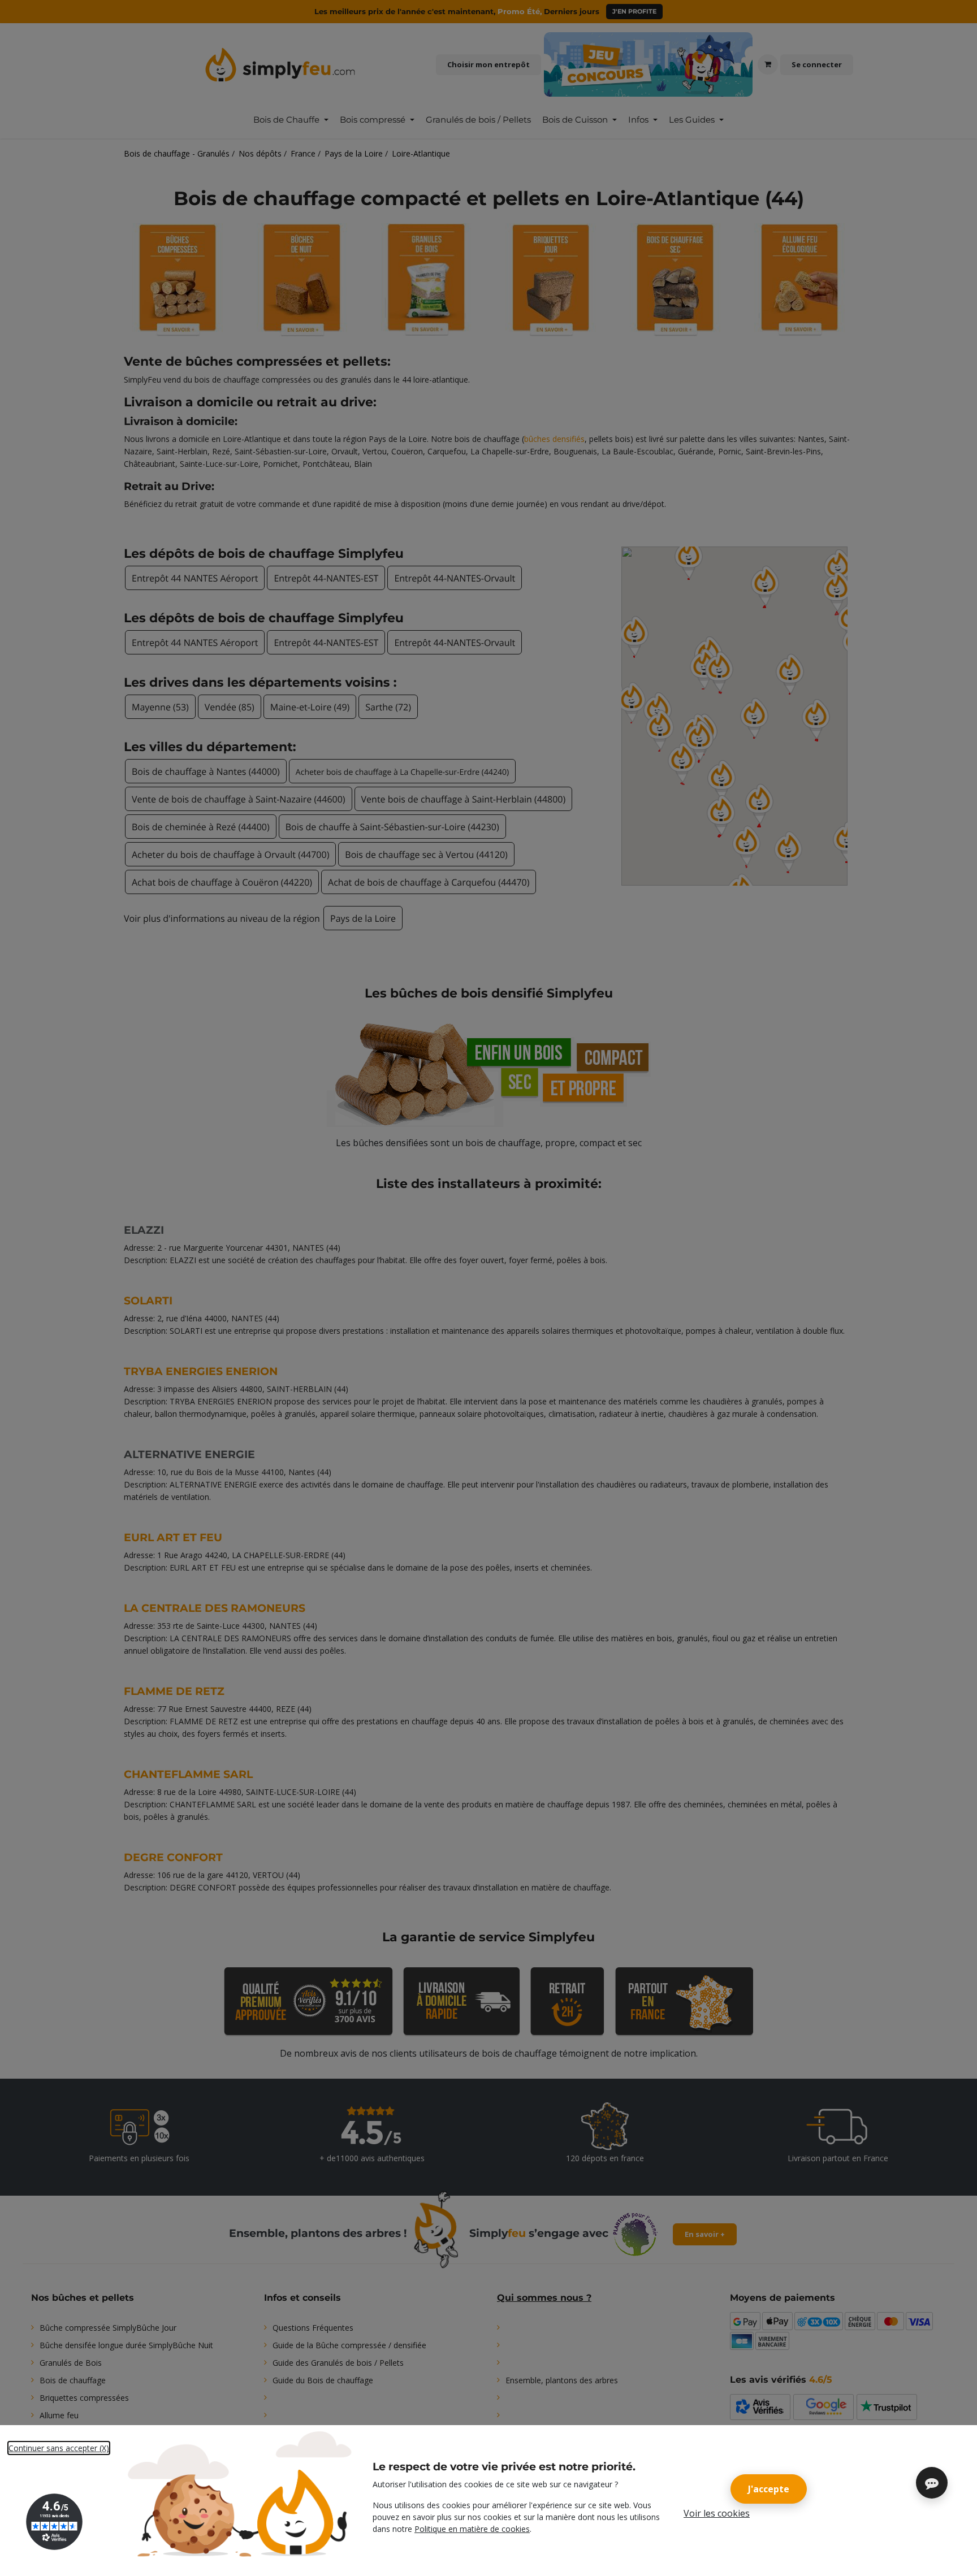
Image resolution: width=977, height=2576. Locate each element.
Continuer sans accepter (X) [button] (59, 2448)
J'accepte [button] (769, 2489)
